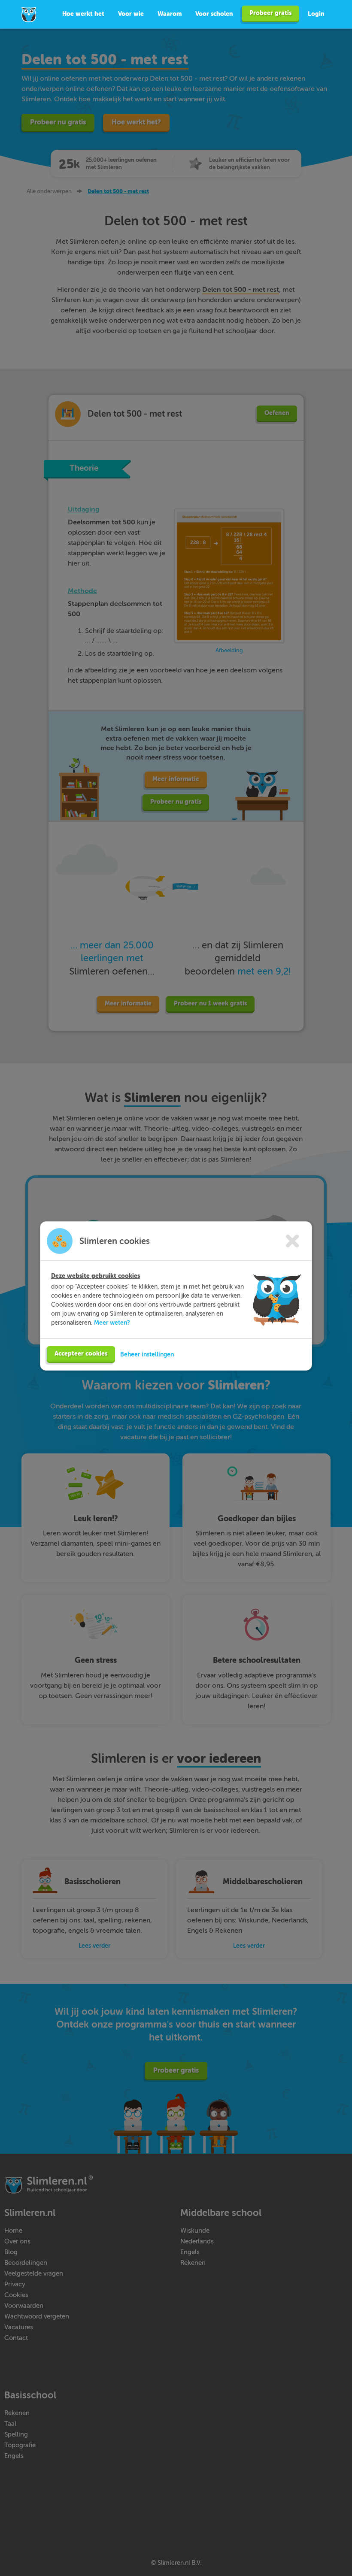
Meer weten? (112, 1323)
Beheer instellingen (147, 1354)
